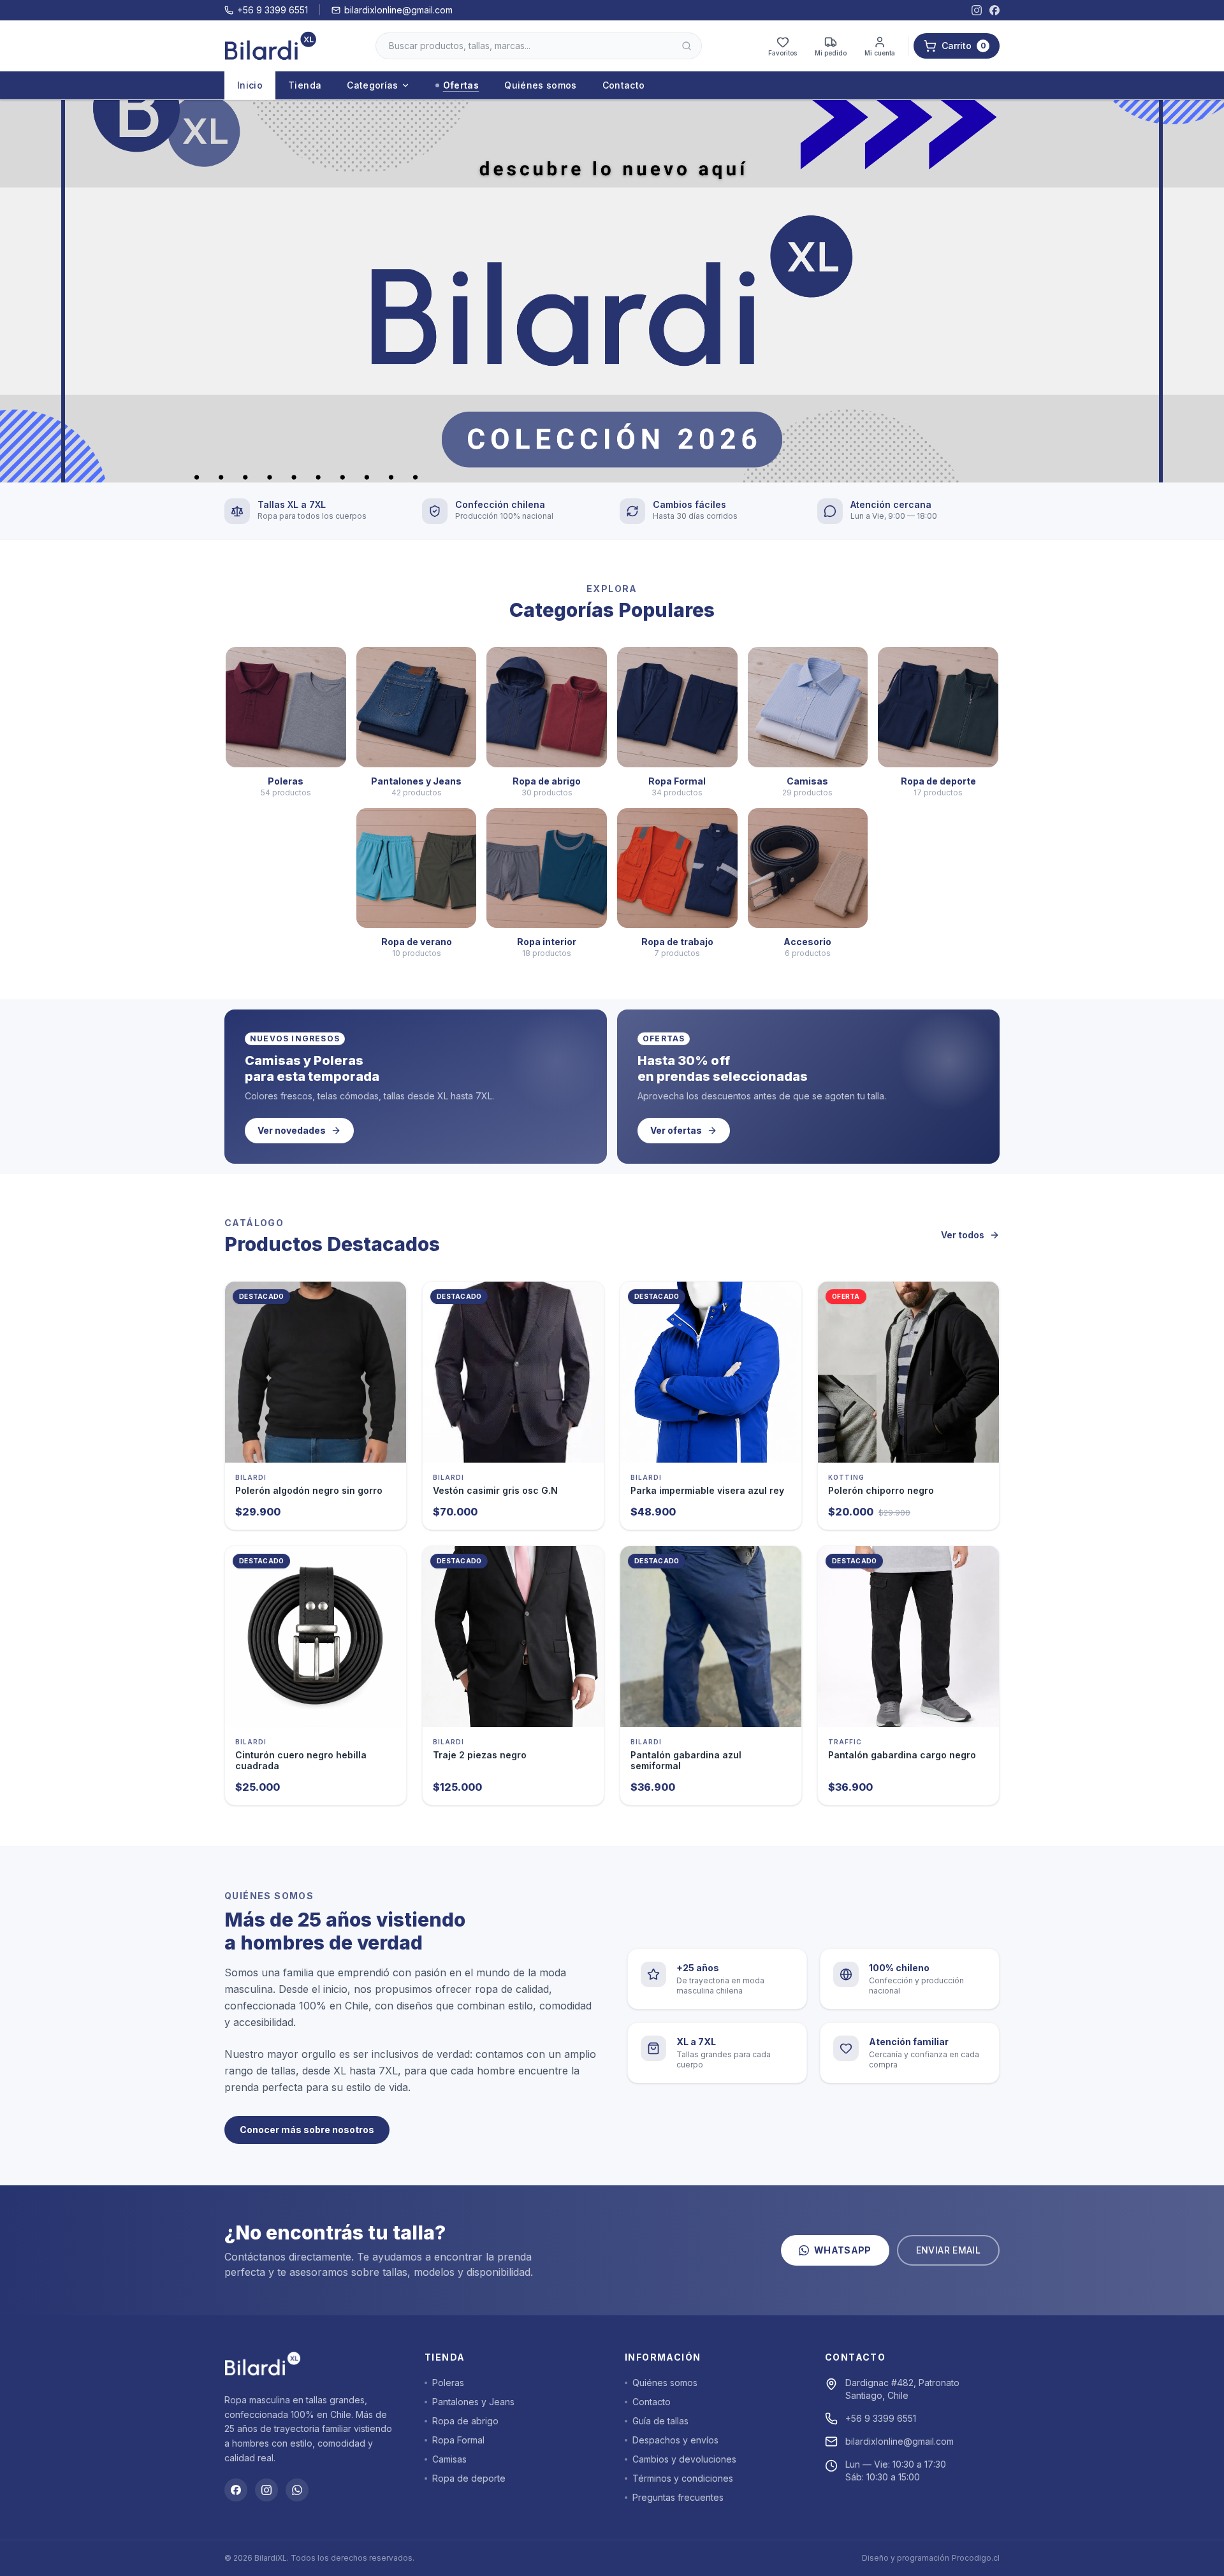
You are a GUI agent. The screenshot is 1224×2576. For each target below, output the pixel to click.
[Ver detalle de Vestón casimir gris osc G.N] (513, 1372)
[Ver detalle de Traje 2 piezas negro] (513, 1637)
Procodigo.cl (976, 2558)
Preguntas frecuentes (678, 2497)
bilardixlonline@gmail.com (398, 10)
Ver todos (963, 1235)
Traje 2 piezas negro (480, 1755)
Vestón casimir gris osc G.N (495, 1490)
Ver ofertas (676, 1130)
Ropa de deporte (469, 2478)
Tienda (305, 85)
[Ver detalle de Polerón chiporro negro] (908, 1372)
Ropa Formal (458, 2440)
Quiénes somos (541, 85)
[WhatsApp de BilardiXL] (297, 2490)
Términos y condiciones (683, 2478)
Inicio (250, 85)
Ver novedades (292, 1130)
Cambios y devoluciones (684, 2459)
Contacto (624, 85)
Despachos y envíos (675, 2440)
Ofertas (461, 85)
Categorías (373, 85)
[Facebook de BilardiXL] (994, 10)
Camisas (449, 2459)
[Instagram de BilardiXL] (977, 10)
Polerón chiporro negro (881, 1490)
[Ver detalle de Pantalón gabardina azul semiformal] (711, 1637)
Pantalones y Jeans (473, 2402)
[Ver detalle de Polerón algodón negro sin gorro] (316, 1372)
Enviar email (948, 2250)
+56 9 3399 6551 (273, 10)
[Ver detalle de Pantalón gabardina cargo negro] (908, 1637)
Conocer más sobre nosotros (307, 2130)
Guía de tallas (660, 2421)
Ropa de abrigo (465, 2421)
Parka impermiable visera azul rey (707, 1490)
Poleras (448, 2383)
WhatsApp (843, 2250)
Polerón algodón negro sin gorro (309, 1490)
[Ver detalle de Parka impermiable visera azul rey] (711, 1372)
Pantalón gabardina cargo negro (902, 1755)
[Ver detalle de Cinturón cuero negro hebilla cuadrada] (316, 1637)
